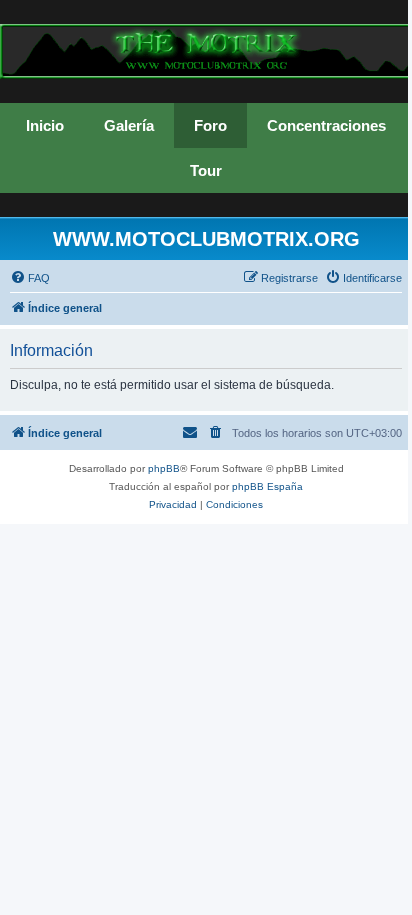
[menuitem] (30, 278)
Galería (129, 125)
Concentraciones (326, 125)
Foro (210, 125)
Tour (206, 170)
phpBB (164, 468)
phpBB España (267, 486)
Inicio (45, 125)
